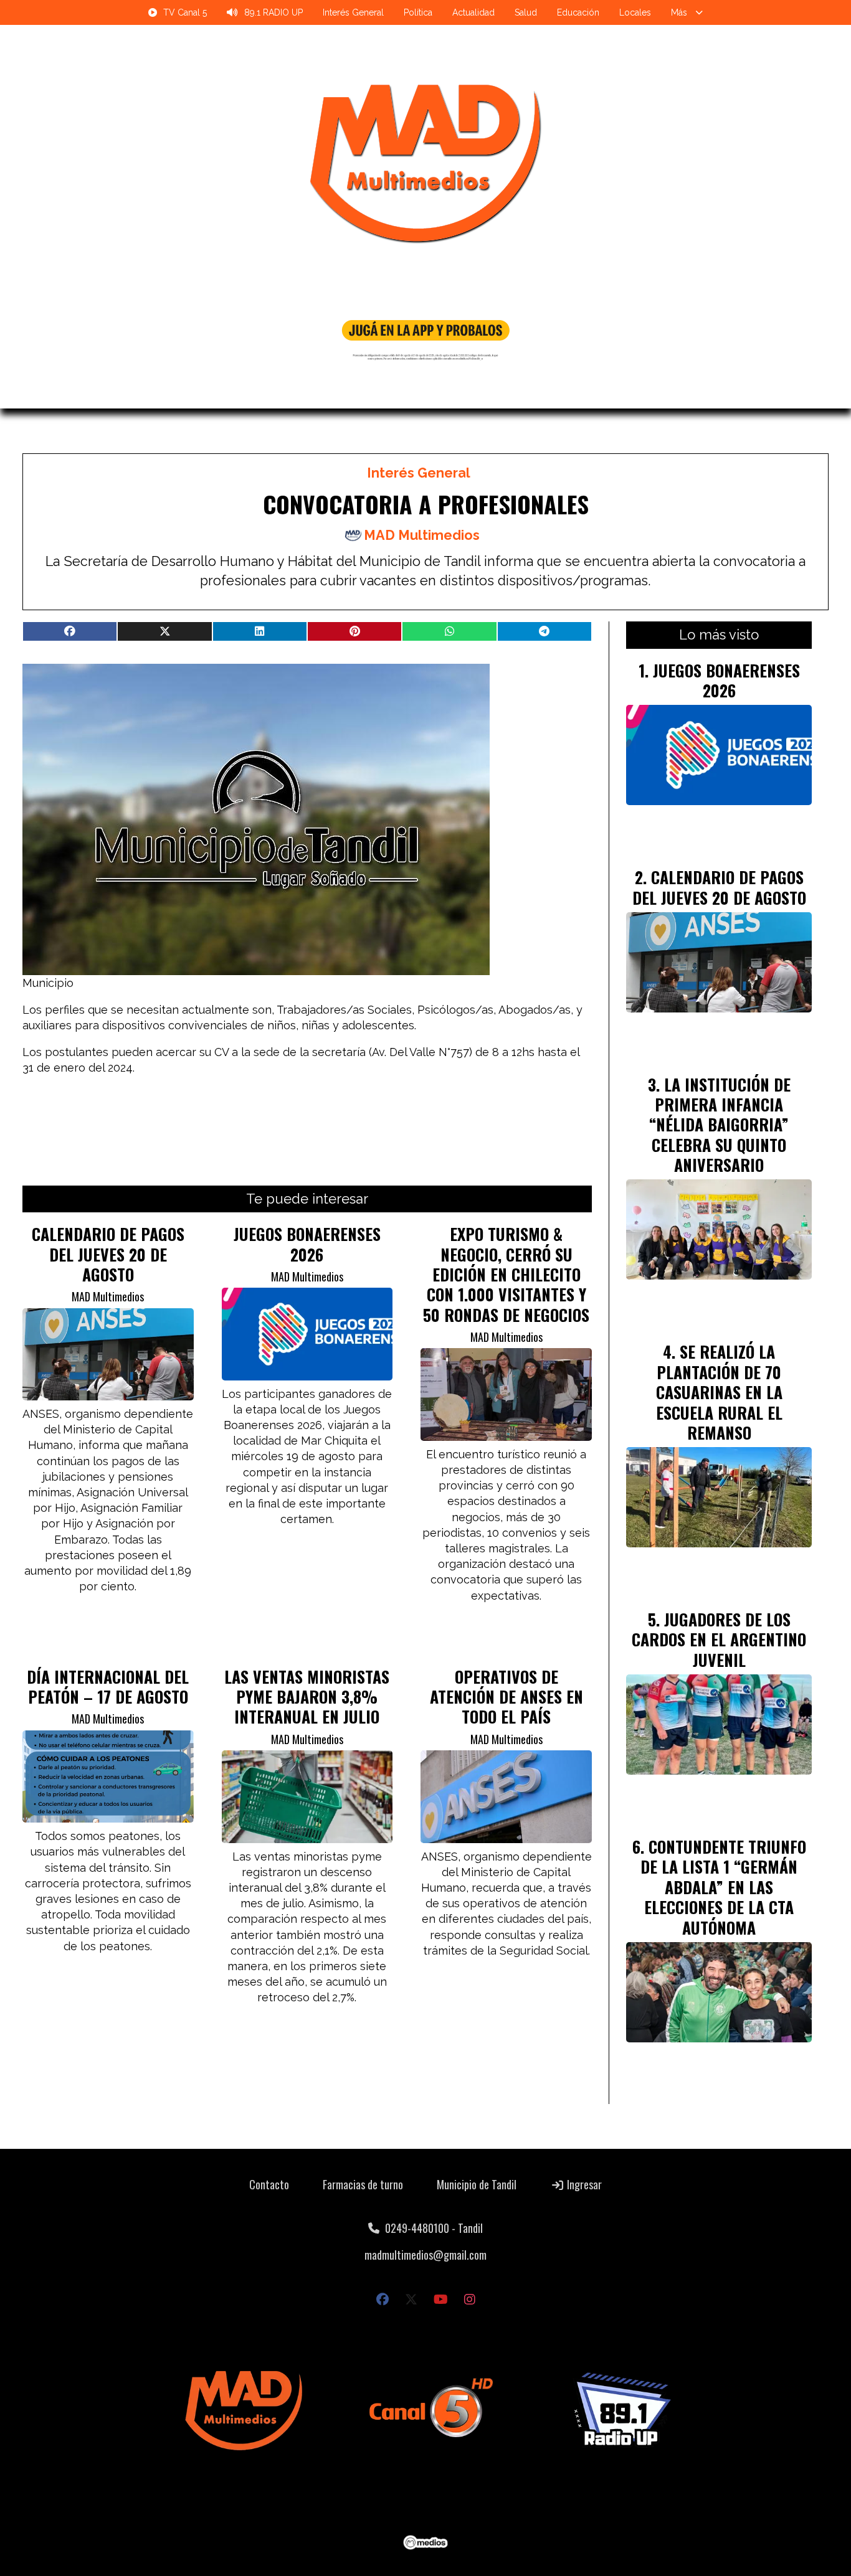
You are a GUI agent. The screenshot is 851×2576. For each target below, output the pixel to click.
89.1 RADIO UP (273, 12)
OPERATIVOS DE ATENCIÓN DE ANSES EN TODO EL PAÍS (506, 1696)
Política (418, 12)
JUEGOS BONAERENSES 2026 (307, 1243)
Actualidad (473, 12)
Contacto (269, 2184)
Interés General (353, 12)
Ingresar (583, 2184)
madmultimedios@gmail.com (425, 2255)
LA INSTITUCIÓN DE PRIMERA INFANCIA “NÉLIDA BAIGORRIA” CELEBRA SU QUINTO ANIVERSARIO (720, 1125)
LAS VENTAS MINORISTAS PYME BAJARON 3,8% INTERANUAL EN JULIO (307, 1696)
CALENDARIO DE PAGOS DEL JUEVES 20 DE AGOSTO (108, 1254)
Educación (578, 12)
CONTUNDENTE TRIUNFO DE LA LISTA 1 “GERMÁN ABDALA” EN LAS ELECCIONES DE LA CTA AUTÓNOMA (723, 1887)
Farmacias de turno (363, 2184)
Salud (526, 12)
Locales (635, 12)
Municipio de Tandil (477, 2184)
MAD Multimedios (422, 535)
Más (679, 12)
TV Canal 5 (185, 12)
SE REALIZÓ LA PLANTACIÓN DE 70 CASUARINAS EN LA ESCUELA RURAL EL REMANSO (719, 1392)
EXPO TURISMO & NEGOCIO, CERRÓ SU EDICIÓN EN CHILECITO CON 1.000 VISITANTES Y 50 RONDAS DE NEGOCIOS (506, 1274)
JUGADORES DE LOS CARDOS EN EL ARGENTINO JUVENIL (719, 1639)
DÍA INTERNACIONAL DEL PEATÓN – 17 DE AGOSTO (108, 1686)
